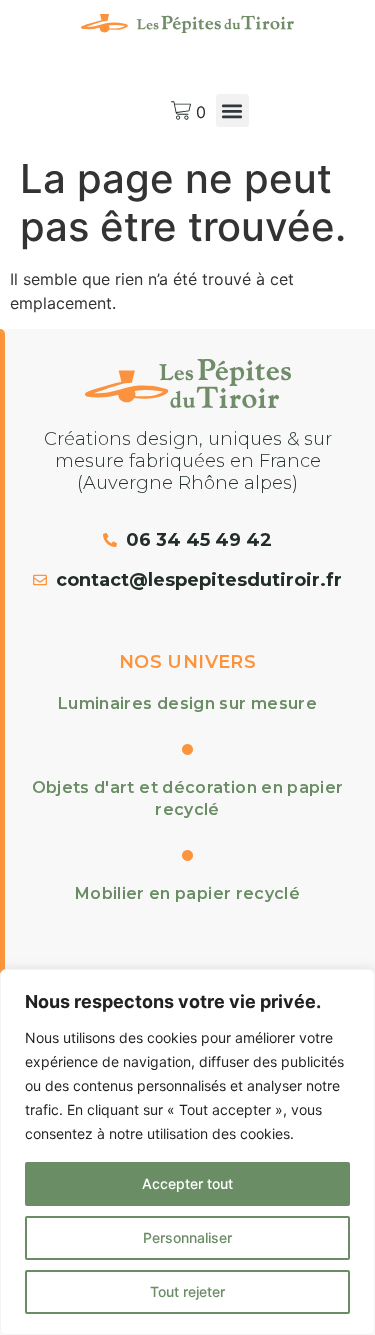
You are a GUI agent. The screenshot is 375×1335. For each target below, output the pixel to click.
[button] (232, 110)
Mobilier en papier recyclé (187, 893)
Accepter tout (187, 1183)
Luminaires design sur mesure (187, 703)
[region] (187, 1152)
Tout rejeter (187, 1291)
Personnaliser (187, 1237)
